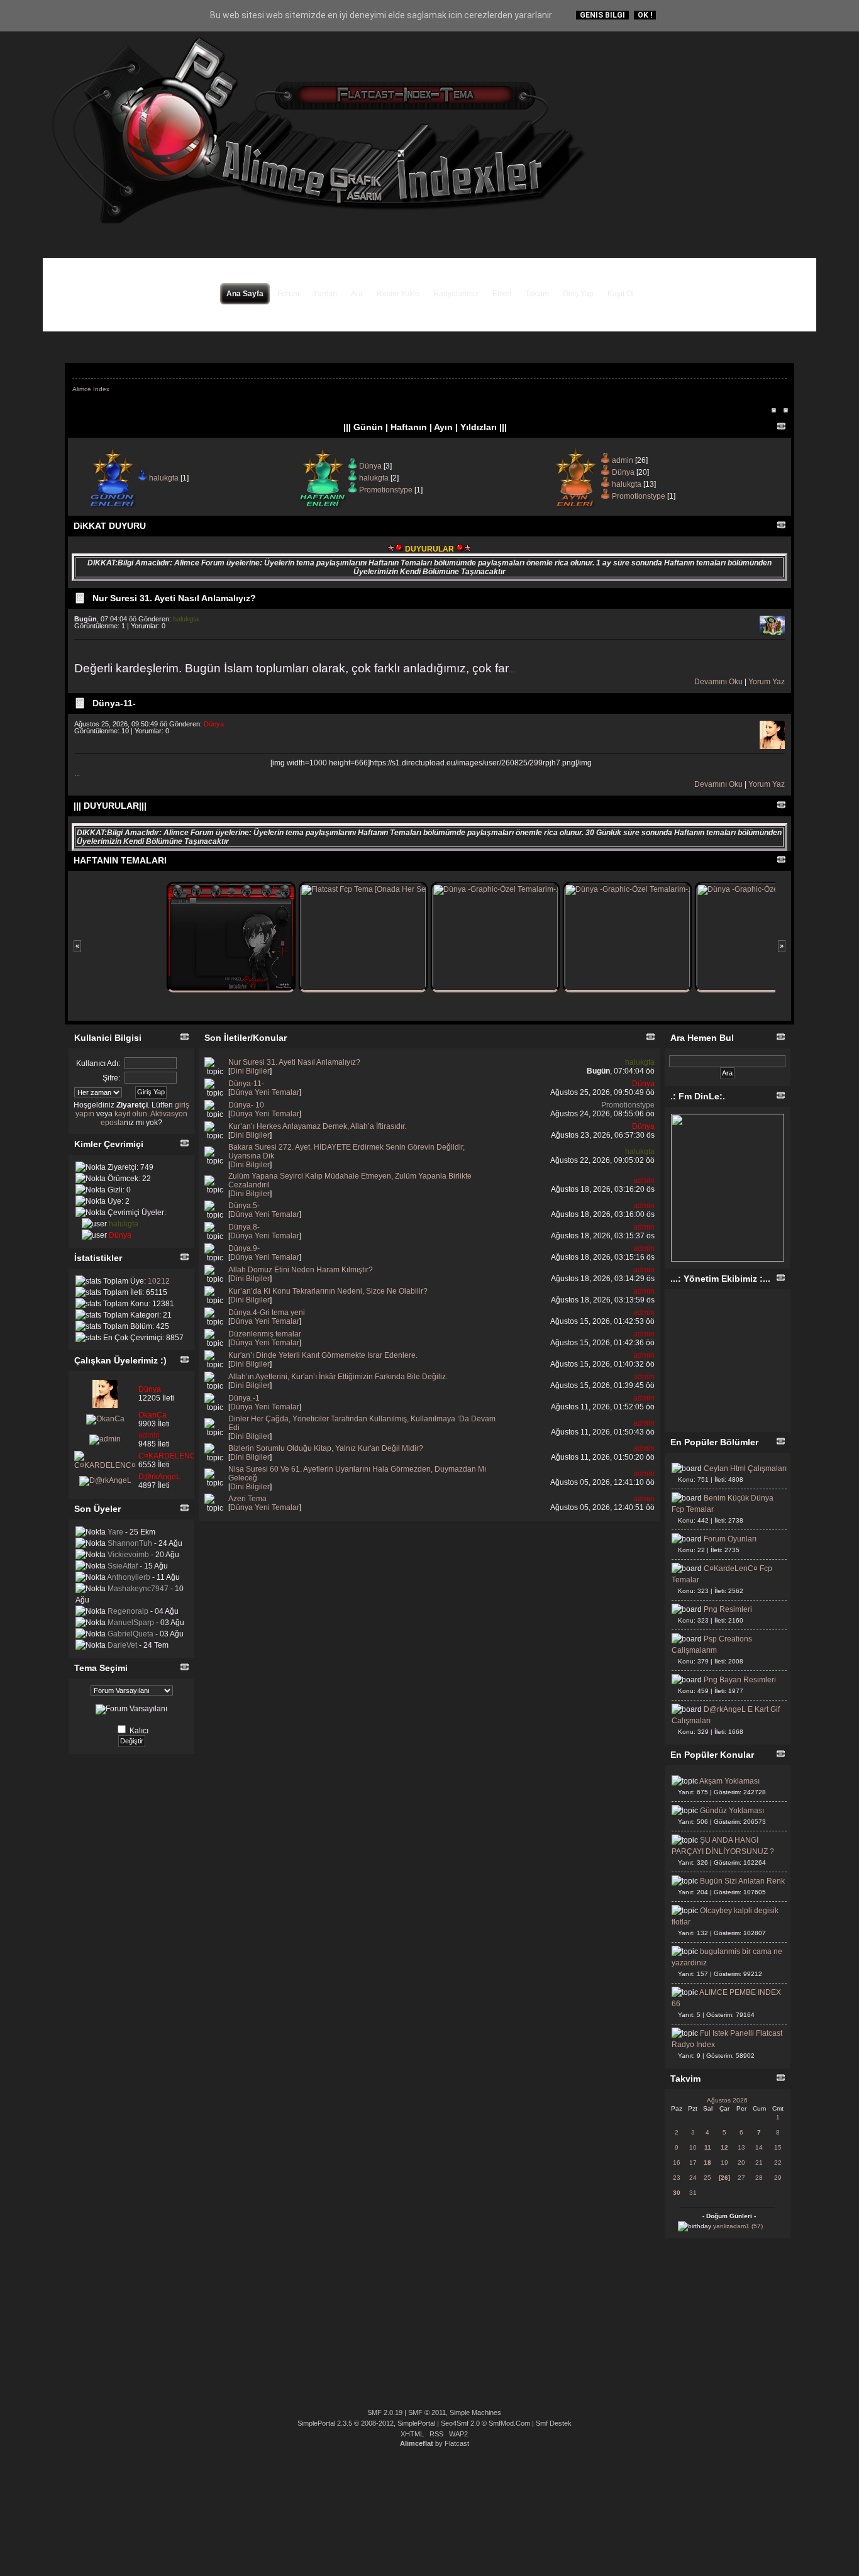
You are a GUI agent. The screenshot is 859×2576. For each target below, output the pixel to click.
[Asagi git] (845, 1202)
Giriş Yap (578, 294)
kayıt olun (131, 1114)
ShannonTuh (130, 1543)
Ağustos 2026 (727, 2100)
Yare (115, 1532)
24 (693, 2178)
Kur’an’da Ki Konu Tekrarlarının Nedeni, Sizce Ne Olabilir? (328, 1291)
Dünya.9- (244, 1248)
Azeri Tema (247, 1499)
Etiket (502, 294)
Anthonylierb (129, 1577)
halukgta (164, 478)
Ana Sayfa (245, 294)
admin (623, 460)
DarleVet (122, 1645)
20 (741, 2162)
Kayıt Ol (621, 294)
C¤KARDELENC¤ (169, 1456)
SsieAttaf (123, 1566)
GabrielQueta (130, 1634)
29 (778, 2178)
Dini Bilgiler (250, 1071)
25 (707, 2178)
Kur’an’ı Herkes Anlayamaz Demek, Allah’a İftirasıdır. (317, 1126)
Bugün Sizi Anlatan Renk (742, 1881)
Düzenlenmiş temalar (265, 1334)
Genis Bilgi (602, 15)
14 (759, 2147)
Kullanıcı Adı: (98, 1063)
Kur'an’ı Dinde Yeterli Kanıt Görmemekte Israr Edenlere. (323, 1355)
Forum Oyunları (730, 1539)
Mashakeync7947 (138, 1589)
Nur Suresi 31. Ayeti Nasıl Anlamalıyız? (174, 598)
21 (759, 2162)
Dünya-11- (114, 703)
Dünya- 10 (246, 1105)
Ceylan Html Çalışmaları (745, 1468)
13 (741, 2147)
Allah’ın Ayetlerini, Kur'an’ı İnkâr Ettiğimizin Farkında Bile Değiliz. (338, 1377)
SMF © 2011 (427, 2412)
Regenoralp (128, 1611)
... (512, 670)
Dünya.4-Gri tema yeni (267, 1313)
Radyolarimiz (456, 294)
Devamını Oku (718, 682)
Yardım (325, 294)
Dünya (370, 466)
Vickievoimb (128, 1555)
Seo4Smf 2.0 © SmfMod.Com (485, 2423)
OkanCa (152, 1415)
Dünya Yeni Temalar (265, 1092)
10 (693, 2147)
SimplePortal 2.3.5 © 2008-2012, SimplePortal (366, 2423)
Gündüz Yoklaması (732, 1811)
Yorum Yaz (767, 682)
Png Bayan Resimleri (740, 1680)
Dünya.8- (244, 1227)
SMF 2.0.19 (385, 2412)
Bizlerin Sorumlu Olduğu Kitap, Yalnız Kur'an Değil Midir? (326, 1448)
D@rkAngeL (159, 1477)
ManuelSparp (131, 1623)
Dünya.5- (244, 1206)
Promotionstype (386, 490)
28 (759, 2178)
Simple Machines (475, 2412)
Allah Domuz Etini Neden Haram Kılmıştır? (301, 1270)
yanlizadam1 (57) (738, 2226)
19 (724, 2162)
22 (778, 2162)
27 (741, 2178)
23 (677, 2178)
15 (778, 2147)
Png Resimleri (728, 1609)
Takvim (537, 294)
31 (693, 2193)
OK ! (645, 15)
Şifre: (111, 1078)
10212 (159, 1281)
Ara (357, 294)
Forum (288, 294)
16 (677, 2162)
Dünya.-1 (244, 1398)
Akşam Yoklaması (729, 1781)
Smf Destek (554, 2423)
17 (693, 2162)
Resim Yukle (398, 294)
